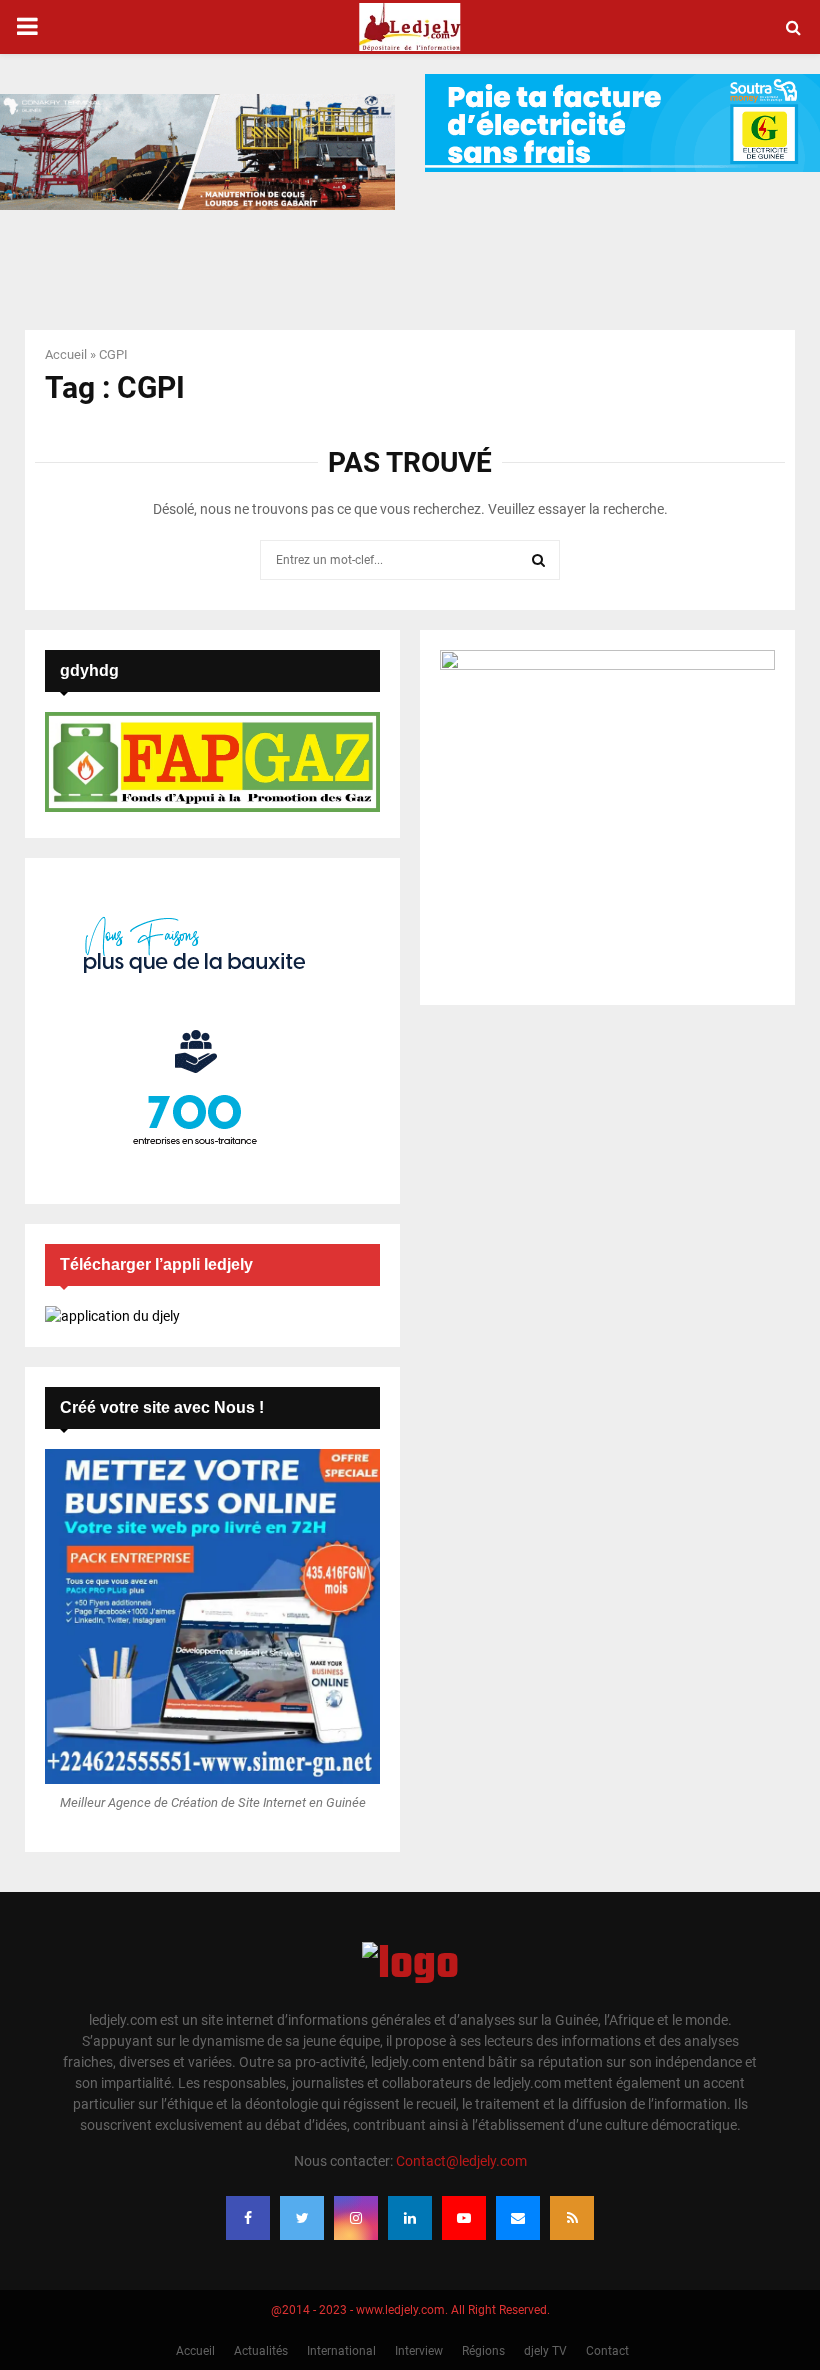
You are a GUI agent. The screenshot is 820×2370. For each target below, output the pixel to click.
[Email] (518, 2218)
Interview (419, 2351)
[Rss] (572, 2218)
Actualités (261, 2351)
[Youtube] (464, 2218)
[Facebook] (248, 2218)
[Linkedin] (410, 2218)
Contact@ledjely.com (461, 2161)
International (341, 2351)
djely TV (545, 2351)
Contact (607, 2351)
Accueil (66, 354)
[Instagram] (356, 2218)
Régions (483, 2351)
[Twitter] (302, 2218)
